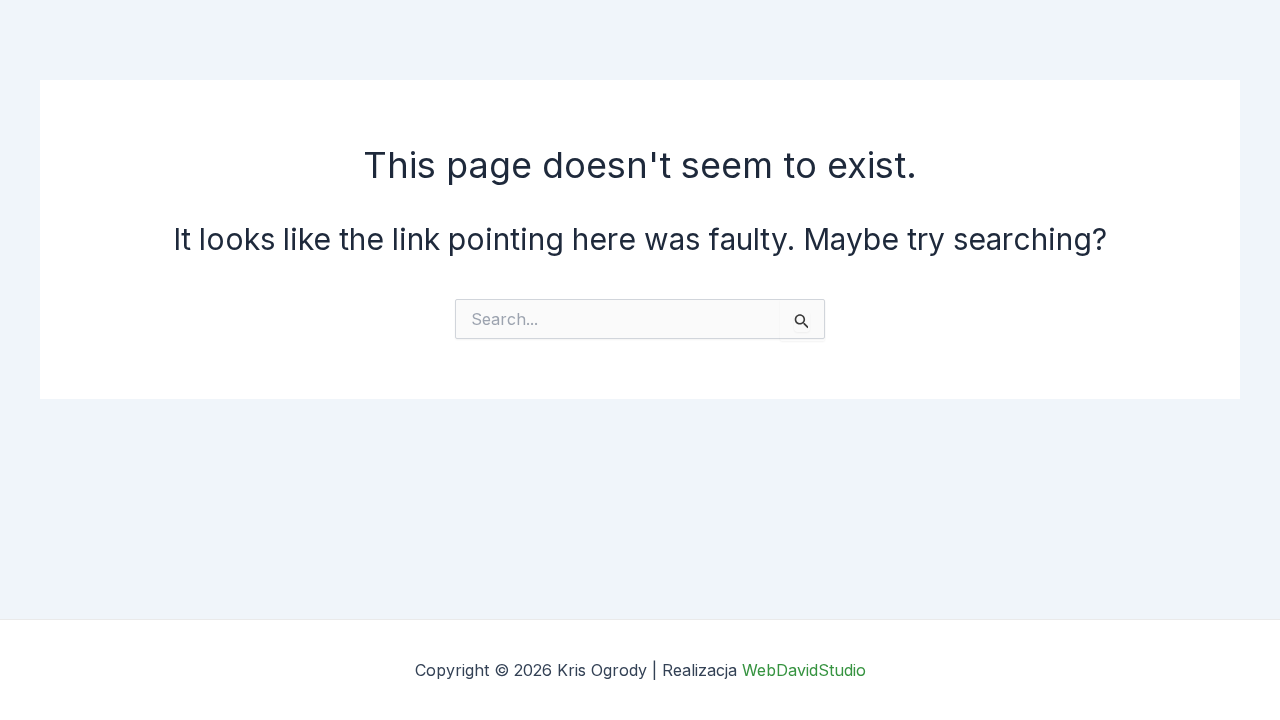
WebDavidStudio (804, 670)
